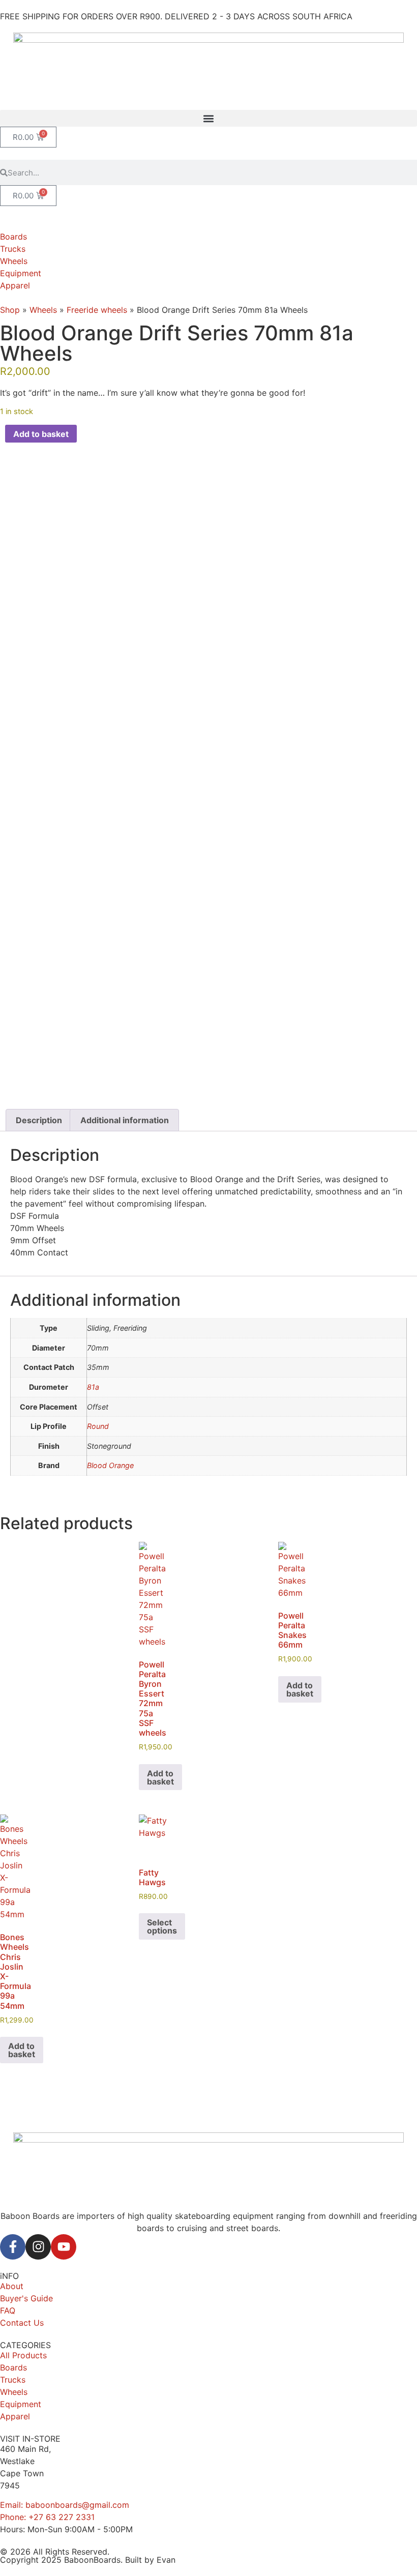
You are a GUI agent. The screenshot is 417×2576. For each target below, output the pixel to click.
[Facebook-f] (13, 2247)
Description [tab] (39, 1120)
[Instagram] (38, 2247)
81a (93, 1387)
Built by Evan (150, 2560)
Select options (162, 1926)
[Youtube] (64, 2247)
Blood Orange (110, 1465)
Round (98, 1426)
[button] (208, 118)
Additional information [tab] (125, 1120)
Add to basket (41, 434)
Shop (10, 310)
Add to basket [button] (160, 1777)
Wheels (43, 310)
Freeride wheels (97, 310)
